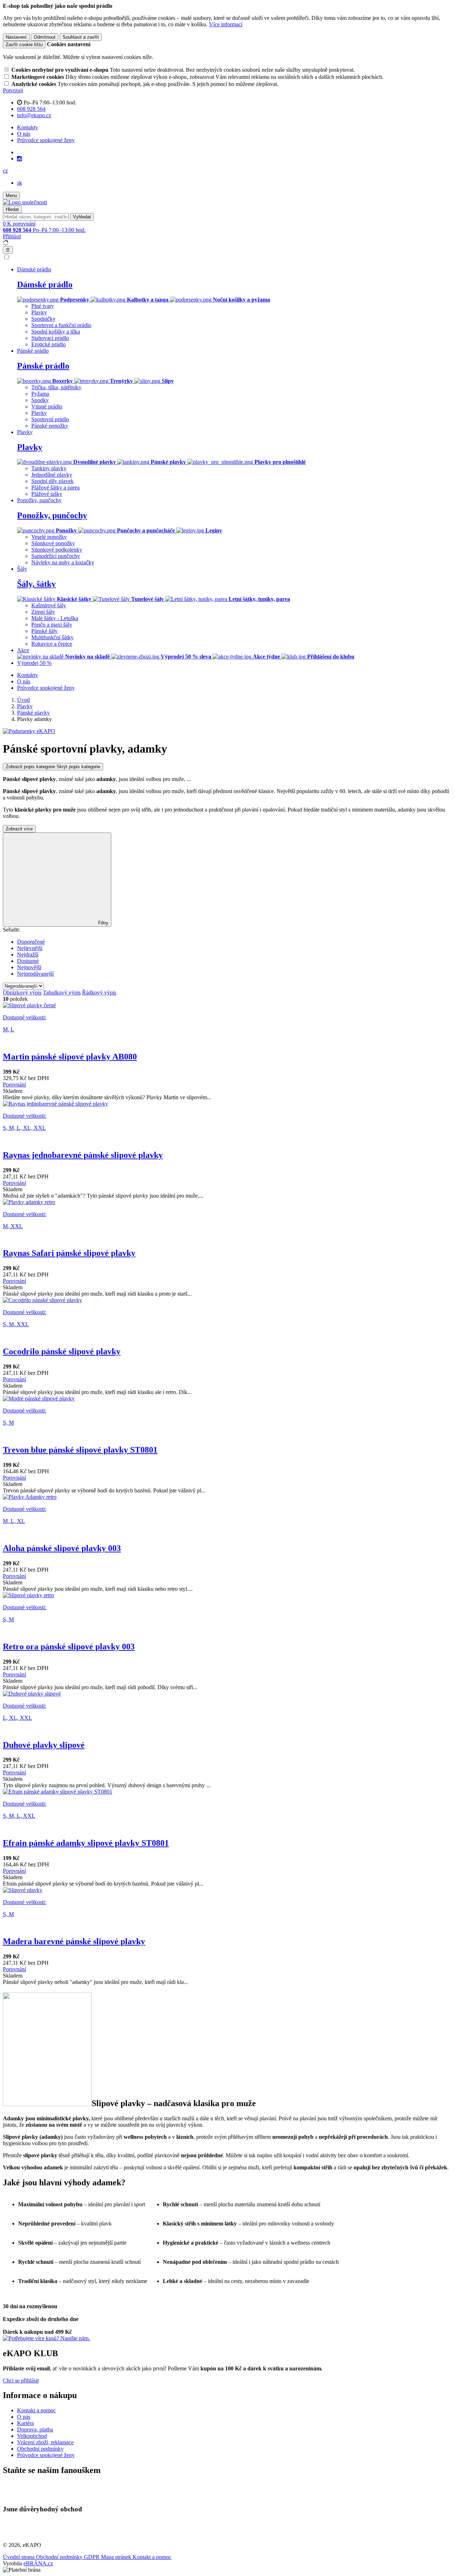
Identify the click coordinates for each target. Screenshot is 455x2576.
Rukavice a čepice (52, 644)
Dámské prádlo (45, 284)
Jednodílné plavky (52, 475)
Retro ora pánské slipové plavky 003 (69, 1647)
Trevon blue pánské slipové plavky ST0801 (80, 1450)
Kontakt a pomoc (36, 2410)
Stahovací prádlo (50, 338)
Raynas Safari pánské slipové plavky (69, 1253)
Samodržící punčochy (56, 556)
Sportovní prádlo (50, 419)
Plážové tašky (47, 494)
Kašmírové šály (49, 605)
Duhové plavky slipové (44, 1745)
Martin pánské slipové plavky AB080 (70, 1057)
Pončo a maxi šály (52, 625)
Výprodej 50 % (34, 663)
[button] (5, 171)
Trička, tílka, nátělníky (56, 387)
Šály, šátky (36, 584)
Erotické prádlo (49, 344)
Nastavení (16, 37)
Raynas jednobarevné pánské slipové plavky (83, 1155)
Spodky (40, 400)
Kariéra (25, 2423)
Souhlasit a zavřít (81, 37)
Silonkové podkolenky (57, 550)
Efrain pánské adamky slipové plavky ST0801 (86, 1843)
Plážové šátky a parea (55, 487)
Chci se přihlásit (21, 2380)
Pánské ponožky (50, 426)
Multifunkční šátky (52, 637)
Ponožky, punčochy (52, 515)
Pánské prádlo (43, 366)
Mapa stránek (117, 2557)
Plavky (39, 312)
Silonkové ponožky (53, 543)
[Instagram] (20, 159)
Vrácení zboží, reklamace (45, 2442)
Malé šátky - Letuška (55, 618)
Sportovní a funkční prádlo (61, 325)
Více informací (226, 24)
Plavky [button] (25, 432)
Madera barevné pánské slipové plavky (74, 1941)
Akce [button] (23, 650)
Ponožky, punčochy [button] (39, 500)
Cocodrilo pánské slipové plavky (62, 1351)
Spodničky (43, 319)
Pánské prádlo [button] (33, 351)
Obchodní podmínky (40, 2449)
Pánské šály (44, 631)
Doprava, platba (35, 2429)
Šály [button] (22, 569)
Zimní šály (43, 612)
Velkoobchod (32, 2436)
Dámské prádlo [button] (34, 269)
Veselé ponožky (49, 537)
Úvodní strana (19, 2557)
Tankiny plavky (49, 468)
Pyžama (40, 394)
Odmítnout (45, 37)
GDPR (92, 2557)
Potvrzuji (13, 90)
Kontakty (28, 127)
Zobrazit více (19, 829)
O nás (24, 134)
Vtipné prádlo (47, 406)
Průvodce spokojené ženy (46, 140)
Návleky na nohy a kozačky (63, 562)
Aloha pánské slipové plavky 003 (62, 1548)
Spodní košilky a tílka (56, 332)
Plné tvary (43, 306)
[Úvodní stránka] (25, 202)
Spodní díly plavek (52, 481)
